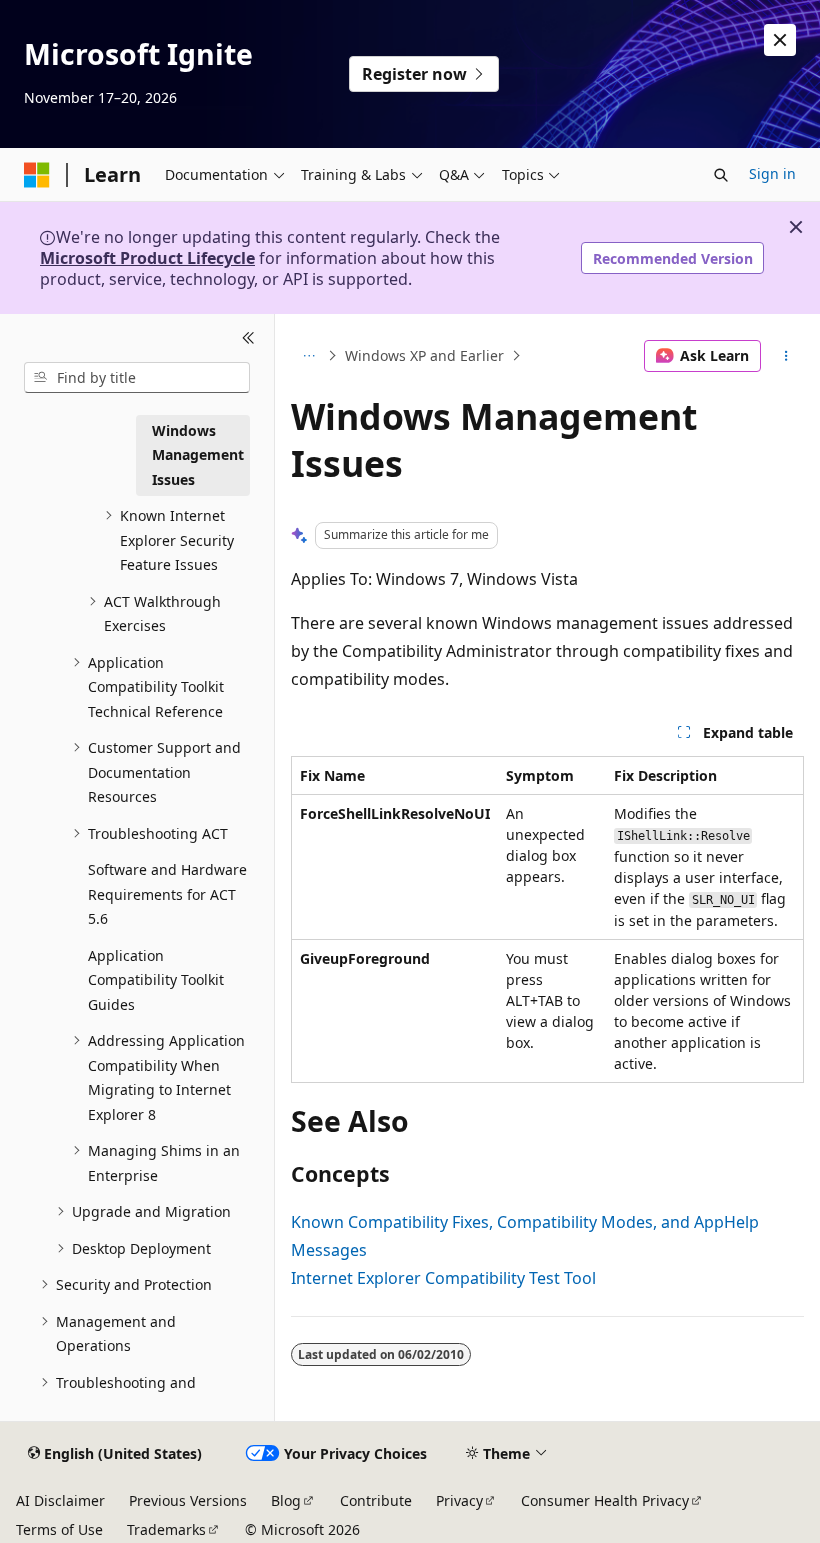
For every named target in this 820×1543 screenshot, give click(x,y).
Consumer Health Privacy (605, 1500)
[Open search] (721, 175)
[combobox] (137, 378)
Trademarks (166, 1529)
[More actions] (786, 356)
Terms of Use (59, 1529)
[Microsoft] (37, 175)
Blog (286, 1500)
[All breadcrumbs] (308, 356)
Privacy (459, 1500)
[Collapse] (248, 338)
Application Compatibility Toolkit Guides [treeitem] (156, 980)
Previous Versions (188, 1500)
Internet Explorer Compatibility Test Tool (443, 1278)
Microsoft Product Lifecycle (147, 258)
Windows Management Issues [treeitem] (198, 455)
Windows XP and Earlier (424, 355)
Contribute (376, 1500)
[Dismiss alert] (780, 40)
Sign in (772, 173)
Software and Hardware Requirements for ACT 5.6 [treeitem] (167, 894)
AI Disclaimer (60, 1500)
